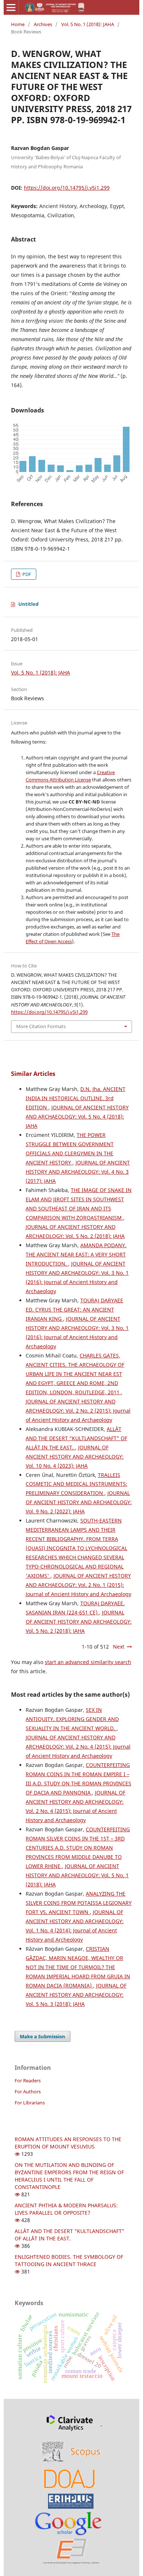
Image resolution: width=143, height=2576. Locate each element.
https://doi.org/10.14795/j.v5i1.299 (67, 188)
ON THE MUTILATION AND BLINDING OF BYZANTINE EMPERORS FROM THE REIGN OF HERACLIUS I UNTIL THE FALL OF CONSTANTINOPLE (69, 2176)
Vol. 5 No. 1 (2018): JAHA (88, 24)
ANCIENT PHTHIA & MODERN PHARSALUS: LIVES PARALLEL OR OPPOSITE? (66, 2209)
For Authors (28, 2092)
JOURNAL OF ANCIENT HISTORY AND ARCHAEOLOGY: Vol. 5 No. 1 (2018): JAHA (77, 1875)
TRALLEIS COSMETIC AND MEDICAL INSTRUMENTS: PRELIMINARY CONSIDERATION (76, 1484)
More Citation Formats (41, 1026)
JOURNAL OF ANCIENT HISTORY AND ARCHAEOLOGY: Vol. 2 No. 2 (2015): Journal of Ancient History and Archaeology (78, 1411)
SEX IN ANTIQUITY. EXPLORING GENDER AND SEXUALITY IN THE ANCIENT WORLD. (72, 1719)
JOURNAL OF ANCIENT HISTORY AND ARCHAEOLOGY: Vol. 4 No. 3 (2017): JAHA (78, 1172)
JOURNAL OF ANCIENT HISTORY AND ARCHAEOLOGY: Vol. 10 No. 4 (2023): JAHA (75, 1457)
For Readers (28, 2081)
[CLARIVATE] (71, 2423)
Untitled (28, 604)
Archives (43, 24)
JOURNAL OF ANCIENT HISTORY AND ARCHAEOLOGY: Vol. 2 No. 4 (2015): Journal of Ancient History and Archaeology (78, 1747)
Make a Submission (43, 2036)
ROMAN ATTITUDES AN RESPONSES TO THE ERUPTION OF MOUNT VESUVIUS (68, 2143)
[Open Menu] (11, 7)
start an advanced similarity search (88, 1662)
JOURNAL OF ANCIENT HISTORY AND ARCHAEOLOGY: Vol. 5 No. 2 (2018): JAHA (79, 1622)
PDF (26, 574)
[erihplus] (71, 2501)
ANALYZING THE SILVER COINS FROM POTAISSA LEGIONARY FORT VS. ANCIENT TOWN (79, 1903)
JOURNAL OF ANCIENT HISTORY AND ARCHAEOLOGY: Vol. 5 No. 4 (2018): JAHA (77, 1117)
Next (119, 1647)
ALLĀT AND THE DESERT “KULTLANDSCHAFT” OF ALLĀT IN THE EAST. (76, 1438)
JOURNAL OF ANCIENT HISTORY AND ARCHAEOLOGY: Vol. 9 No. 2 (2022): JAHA (79, 1502)
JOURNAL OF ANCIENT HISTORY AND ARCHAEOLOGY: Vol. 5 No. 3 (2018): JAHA (76, 1995)
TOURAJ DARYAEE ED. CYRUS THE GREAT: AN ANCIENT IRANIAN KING (74, 1310)
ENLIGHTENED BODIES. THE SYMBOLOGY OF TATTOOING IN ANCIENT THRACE (69, 2260)
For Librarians (30, 2103)
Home (18, 24)
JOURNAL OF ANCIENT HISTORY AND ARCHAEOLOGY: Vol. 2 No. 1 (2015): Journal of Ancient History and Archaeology (78, 1585)
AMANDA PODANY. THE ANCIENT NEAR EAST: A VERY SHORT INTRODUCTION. (76, 1254)
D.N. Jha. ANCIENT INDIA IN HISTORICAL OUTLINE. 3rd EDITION (76, 1098)
